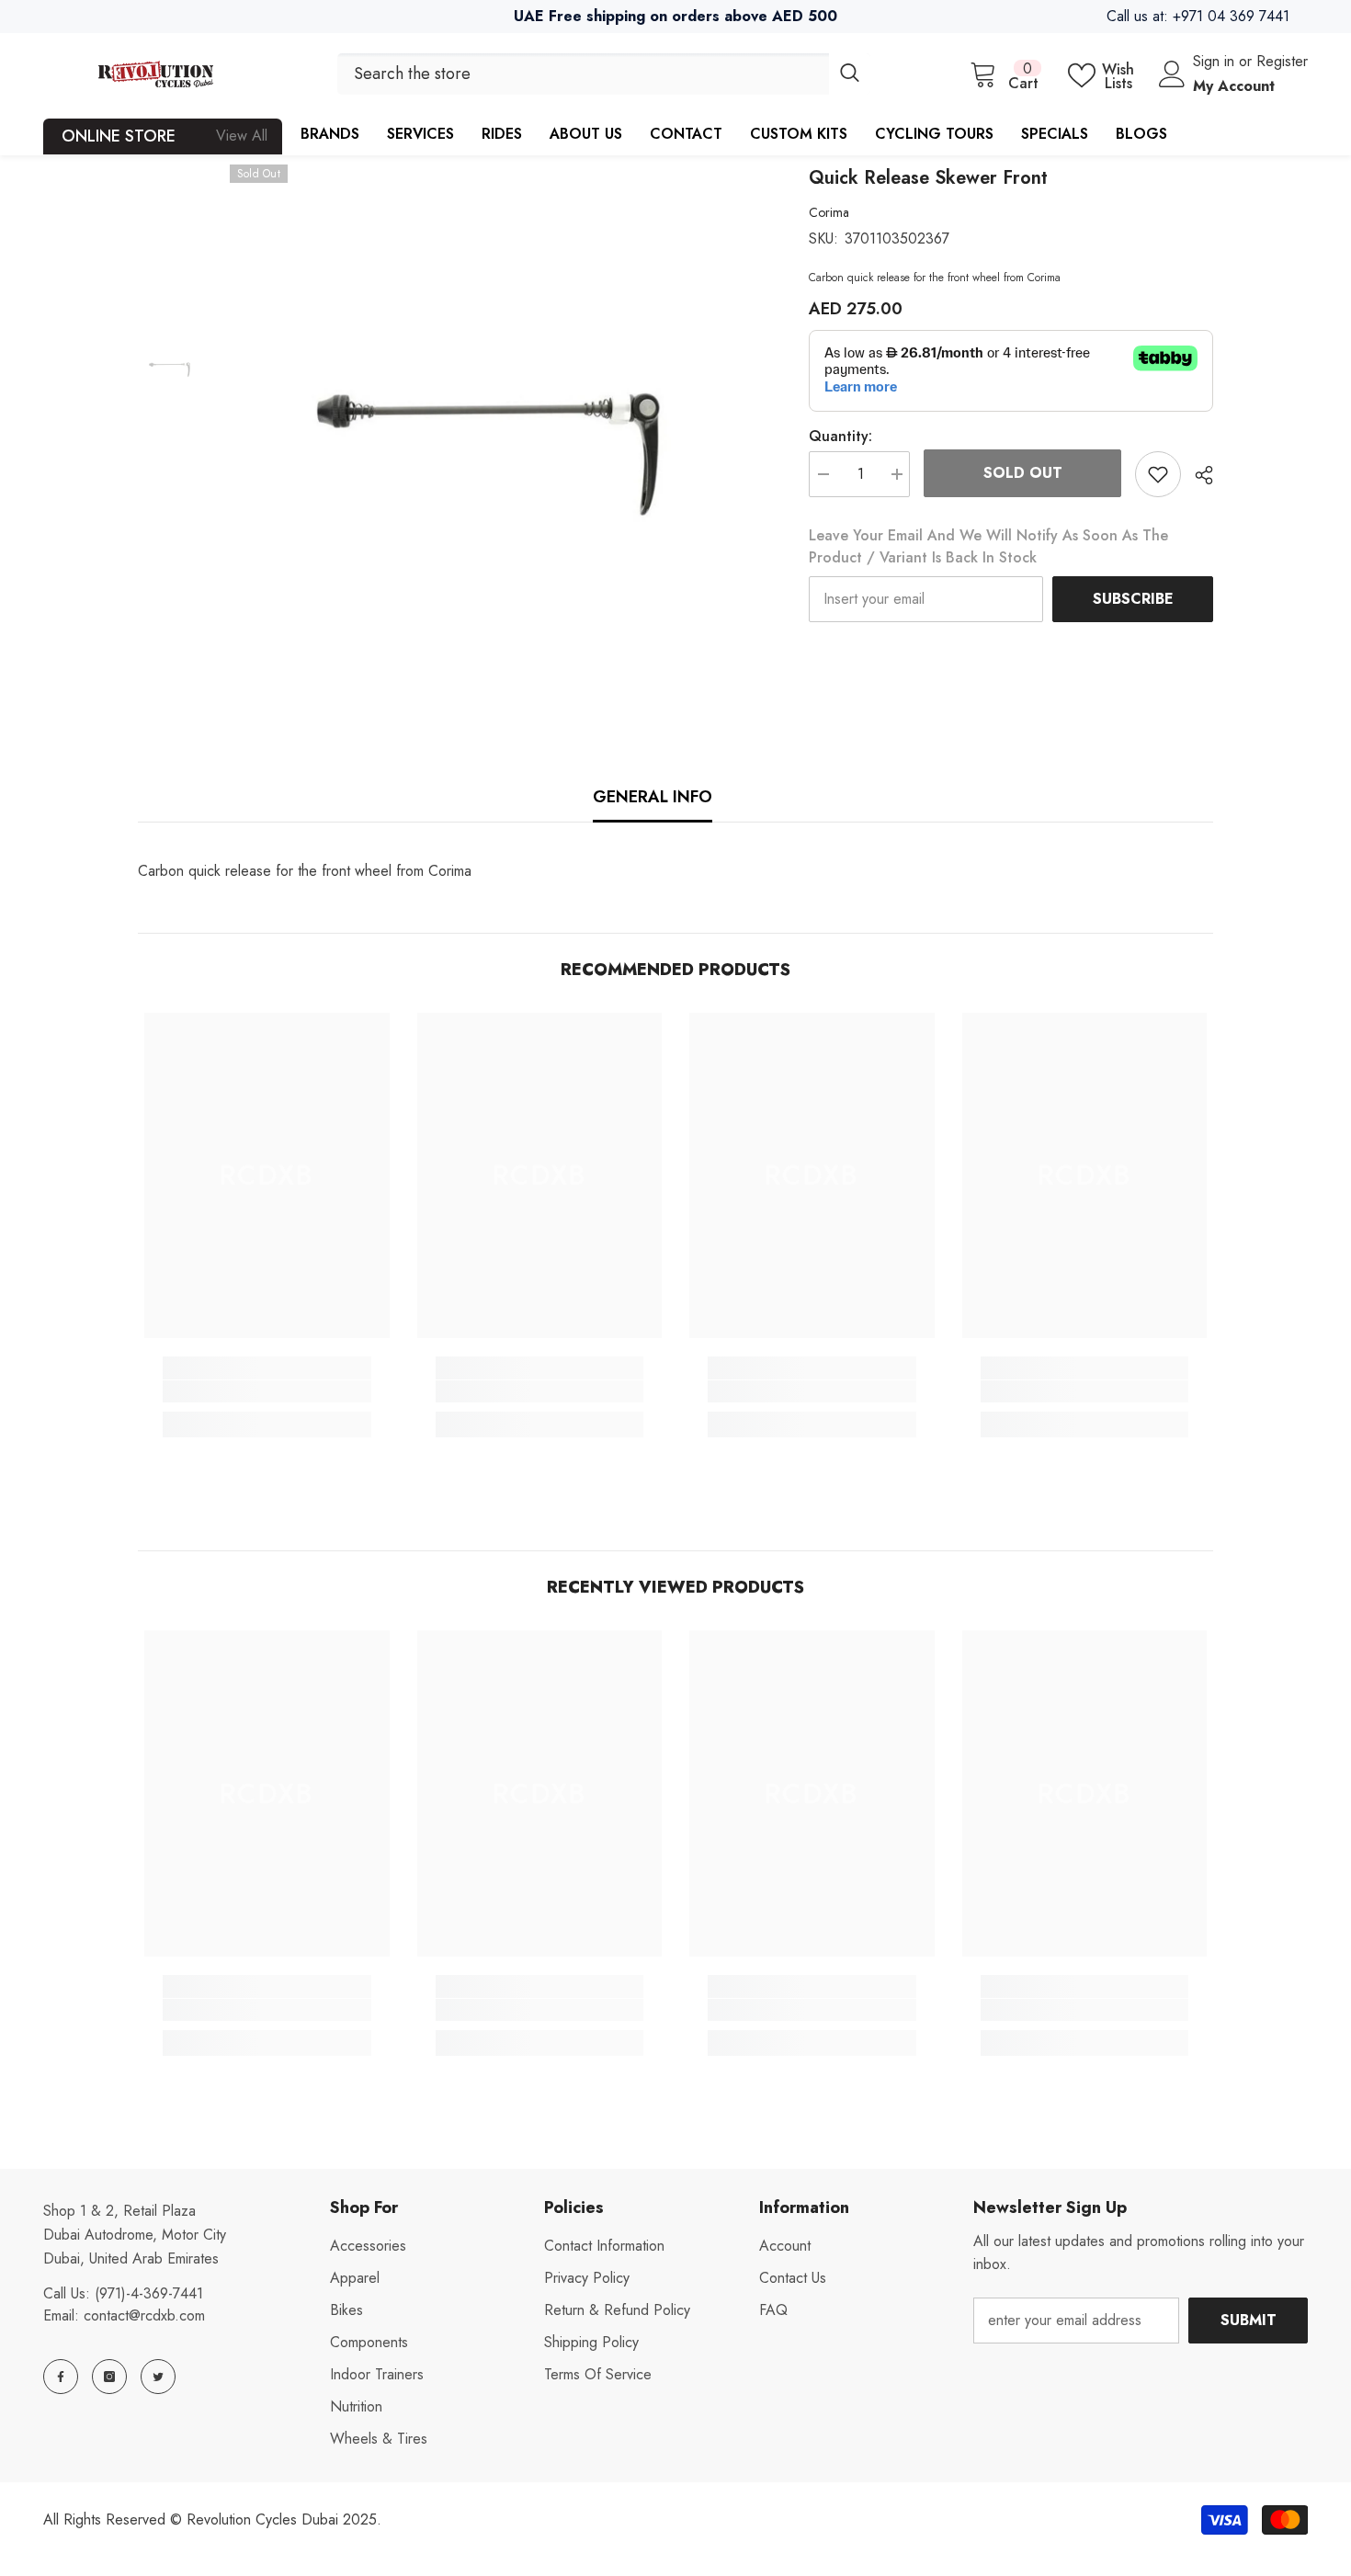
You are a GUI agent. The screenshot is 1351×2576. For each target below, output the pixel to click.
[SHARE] (1197, 475)
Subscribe (1133, 599)
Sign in (1216, 61)
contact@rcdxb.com (144, 2315)
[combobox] (583, 74)
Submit (1249, 2320)
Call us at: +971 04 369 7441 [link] (1198, 16)
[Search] (604, 74)
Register (1282, 61)
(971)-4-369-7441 (149, 2293)
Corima (829, 212)
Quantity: (840, 436)
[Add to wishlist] (1158, 474)
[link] (267, 1391)
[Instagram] (109, 2377)
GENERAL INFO (653, 797)
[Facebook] (61, 2377)
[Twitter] (158, 2377)
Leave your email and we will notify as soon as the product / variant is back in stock (988, 546)
